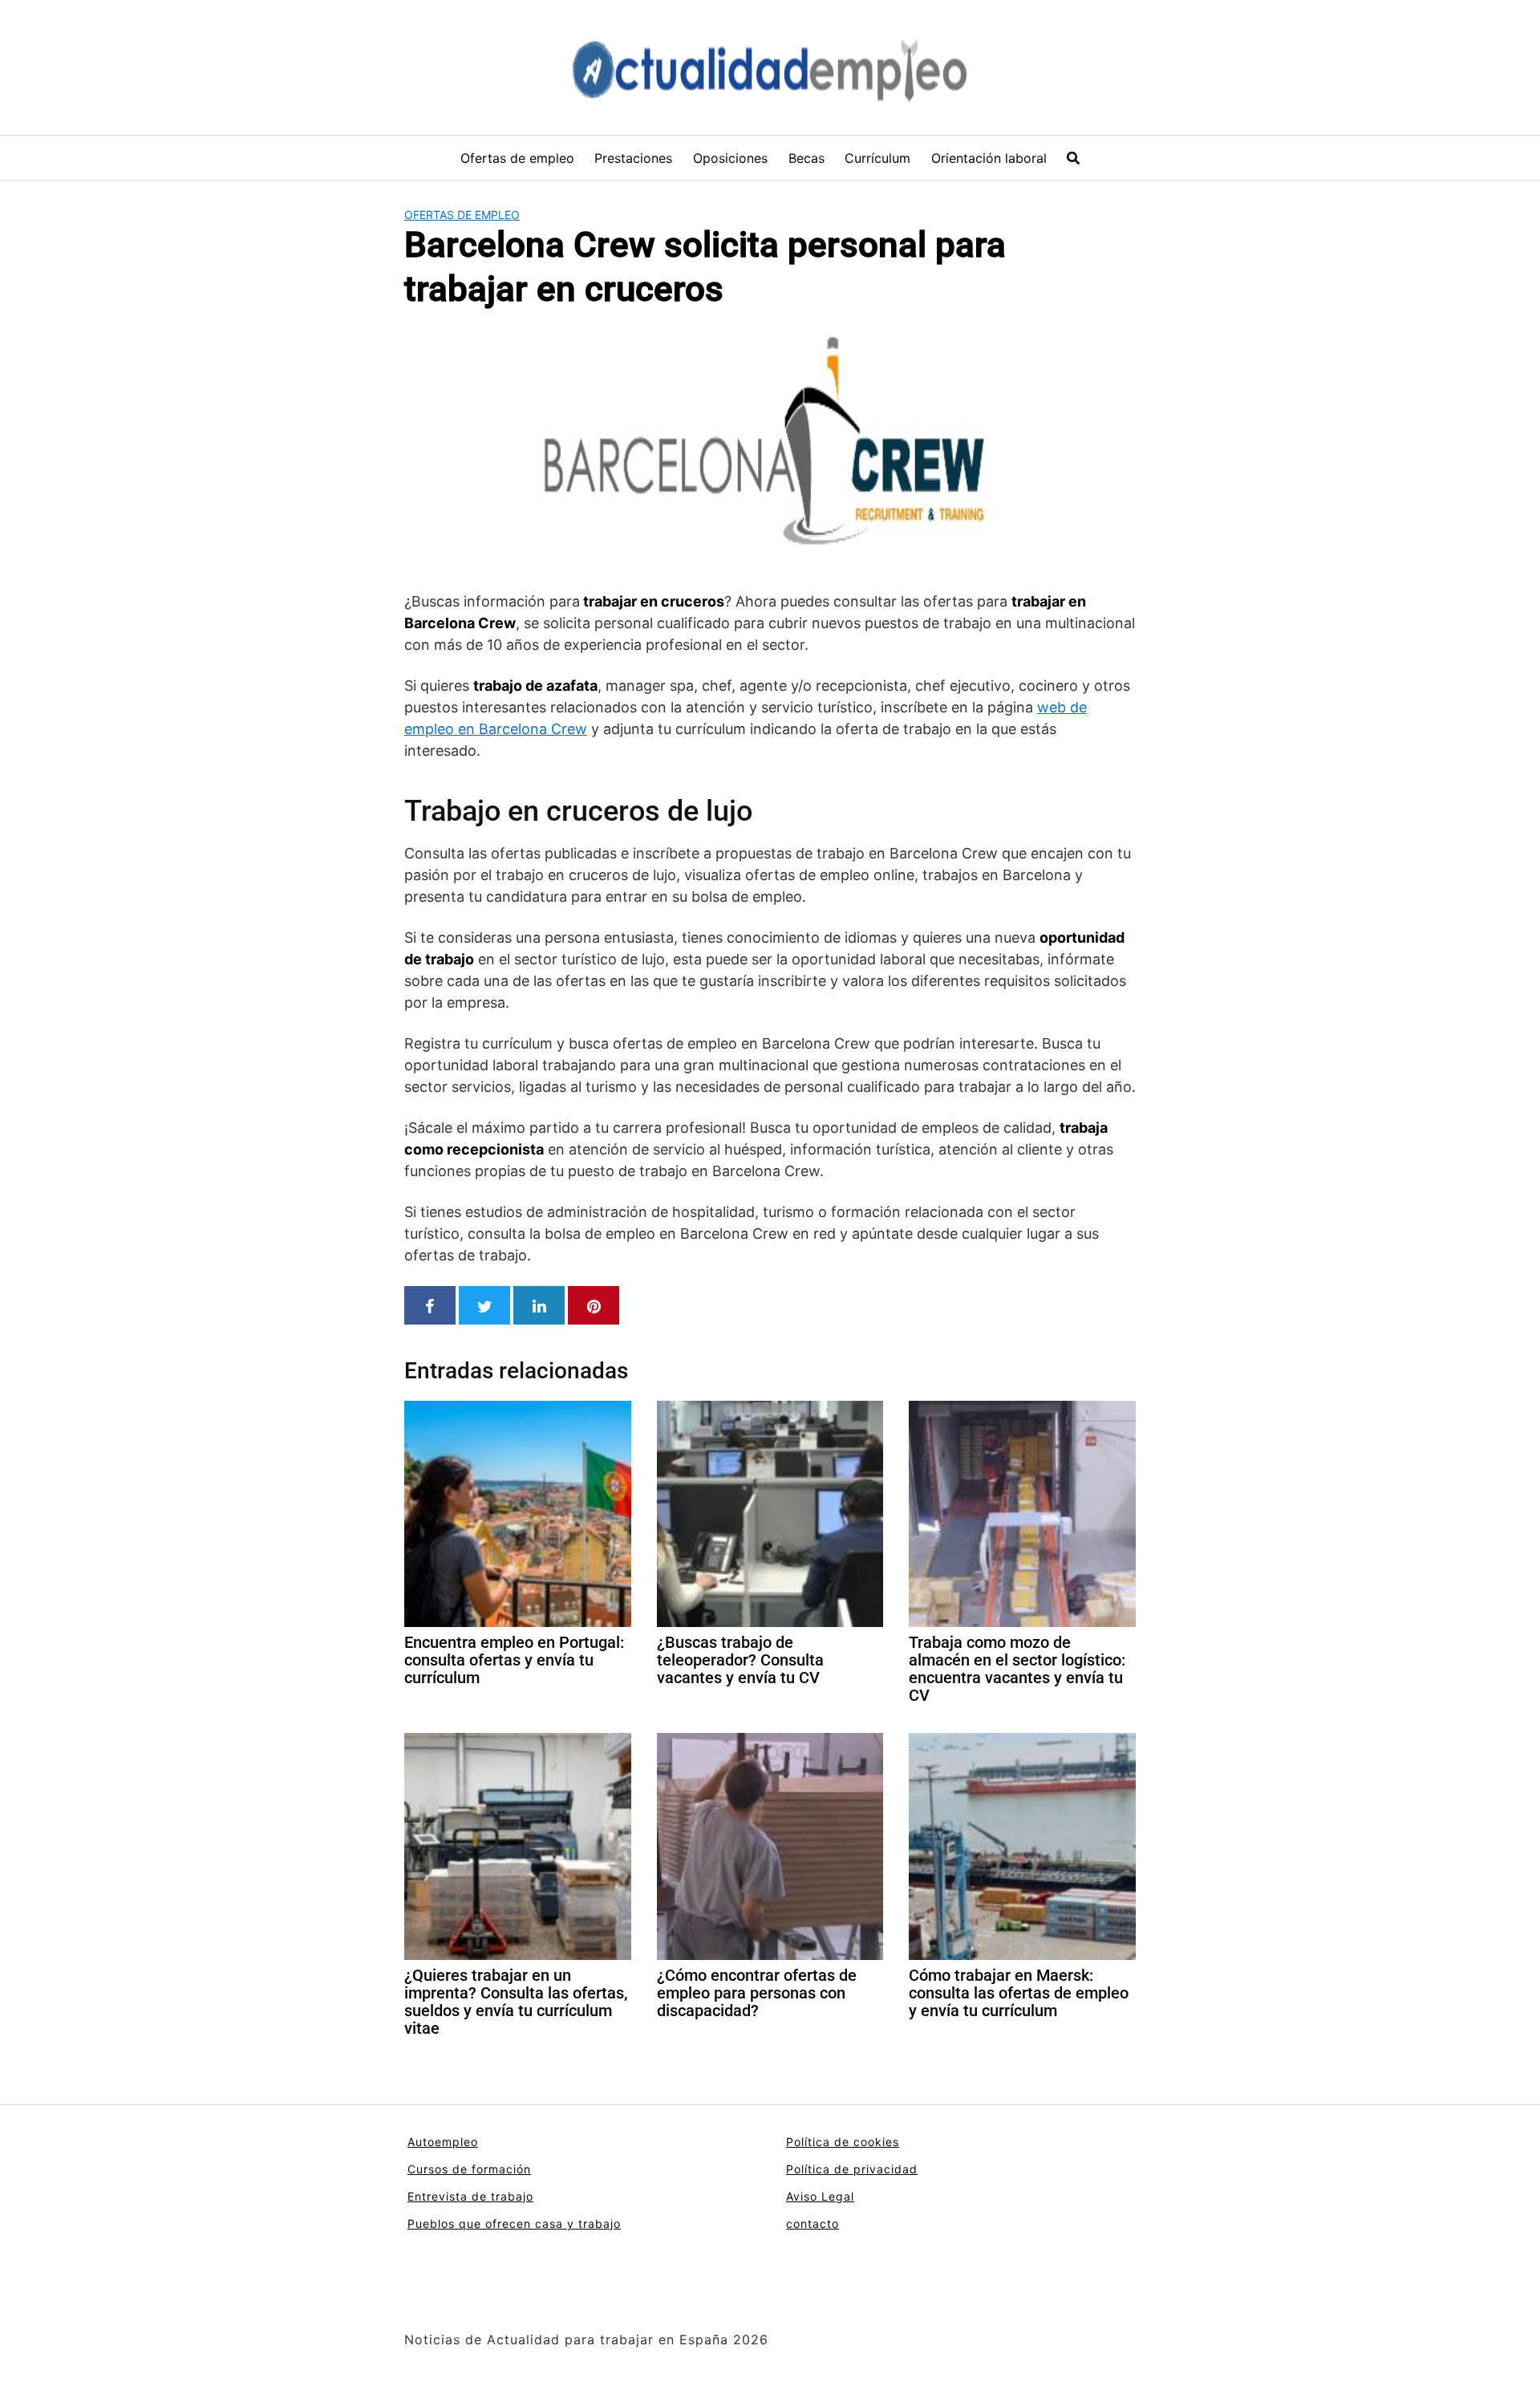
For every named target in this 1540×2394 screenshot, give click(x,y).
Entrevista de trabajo (470, 2196)
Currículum (877, 158)
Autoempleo (443, 2142)
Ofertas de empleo (517, 158)
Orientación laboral (989, 158)
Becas (806, 158)
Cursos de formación (469, 2169)
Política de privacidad (852, 2169)
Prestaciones (633, 158)
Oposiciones (730, 158)
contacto (813, 2224)
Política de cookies (843, 2142)
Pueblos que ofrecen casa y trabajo (514, 2224)
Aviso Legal (820, 2196)
